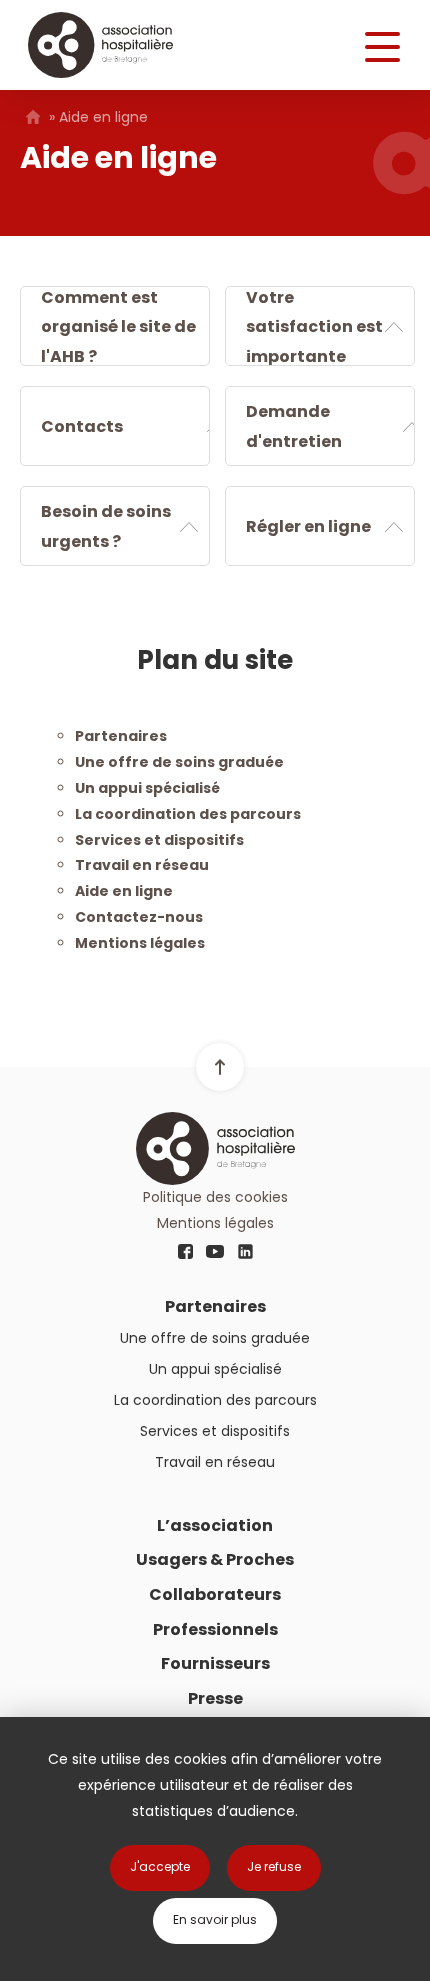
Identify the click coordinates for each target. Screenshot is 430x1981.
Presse (215, 1698)
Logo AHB (100, 45)
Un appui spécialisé (147, 788)
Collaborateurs (215, 1594)
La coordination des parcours (188, 814)
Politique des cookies (215, 1197)
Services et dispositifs (159, 840)
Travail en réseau (142, 865)
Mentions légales (140, 943)
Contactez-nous (139, 917)
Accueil (32, 117)
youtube (215, 1252)
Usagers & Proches (215, 1559)
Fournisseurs (215, 1663)
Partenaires (121, 736)
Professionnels (215, 1629)
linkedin (245, 1252)
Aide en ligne (124, 891)
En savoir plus (215, 1919)
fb (185, 1252)
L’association (215, 1525)
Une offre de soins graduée (179, 762)
